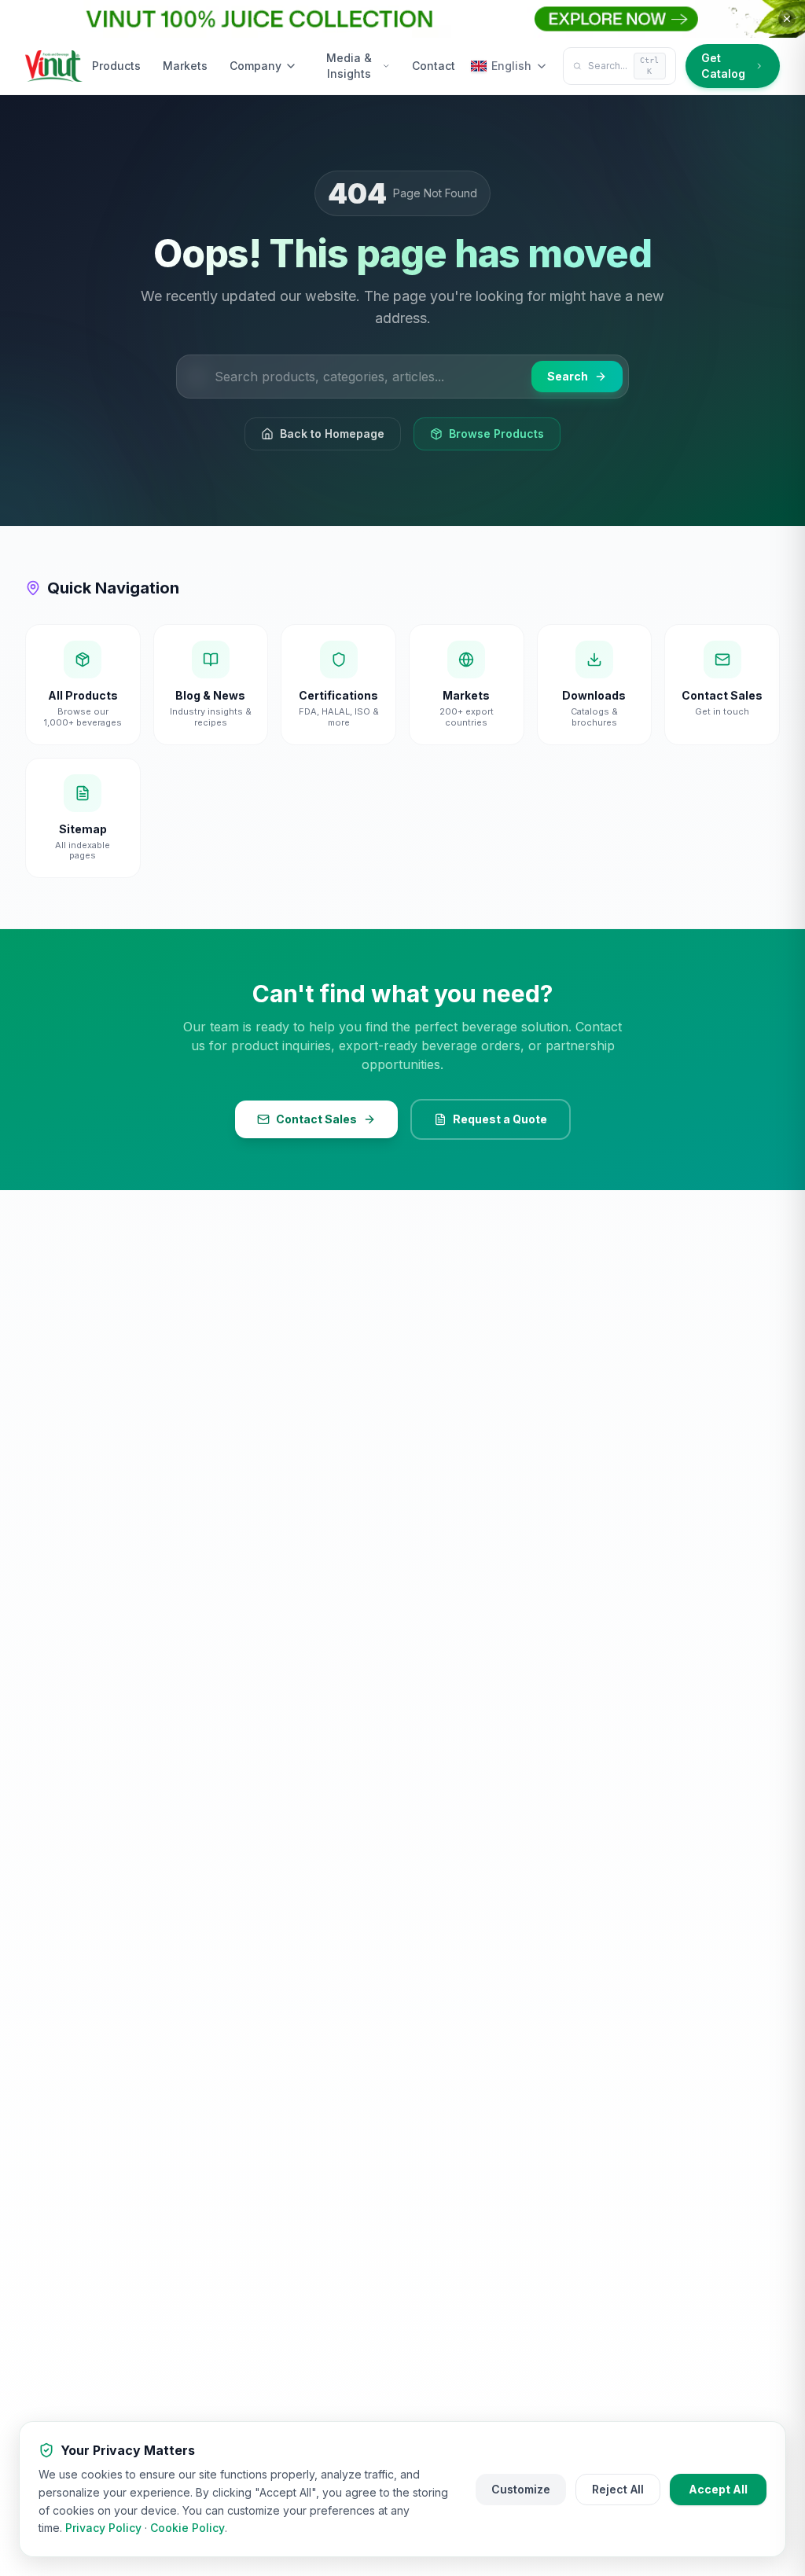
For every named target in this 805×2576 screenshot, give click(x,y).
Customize (521, 2489)
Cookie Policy (187, 2528)
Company (255, 66)
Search (568, 376)
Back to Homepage (332, 434)
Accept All (718, 2489)
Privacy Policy (103, 2528)
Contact (434, 66)
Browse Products (496, 434)
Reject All (618, 2489)
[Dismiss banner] (787, 19)
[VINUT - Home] (54, 66)
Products (116, 66)
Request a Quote (500, 1119)
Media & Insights (349, 66)
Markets (185, 66)
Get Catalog (723, 66)
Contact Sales (316, 1119)
